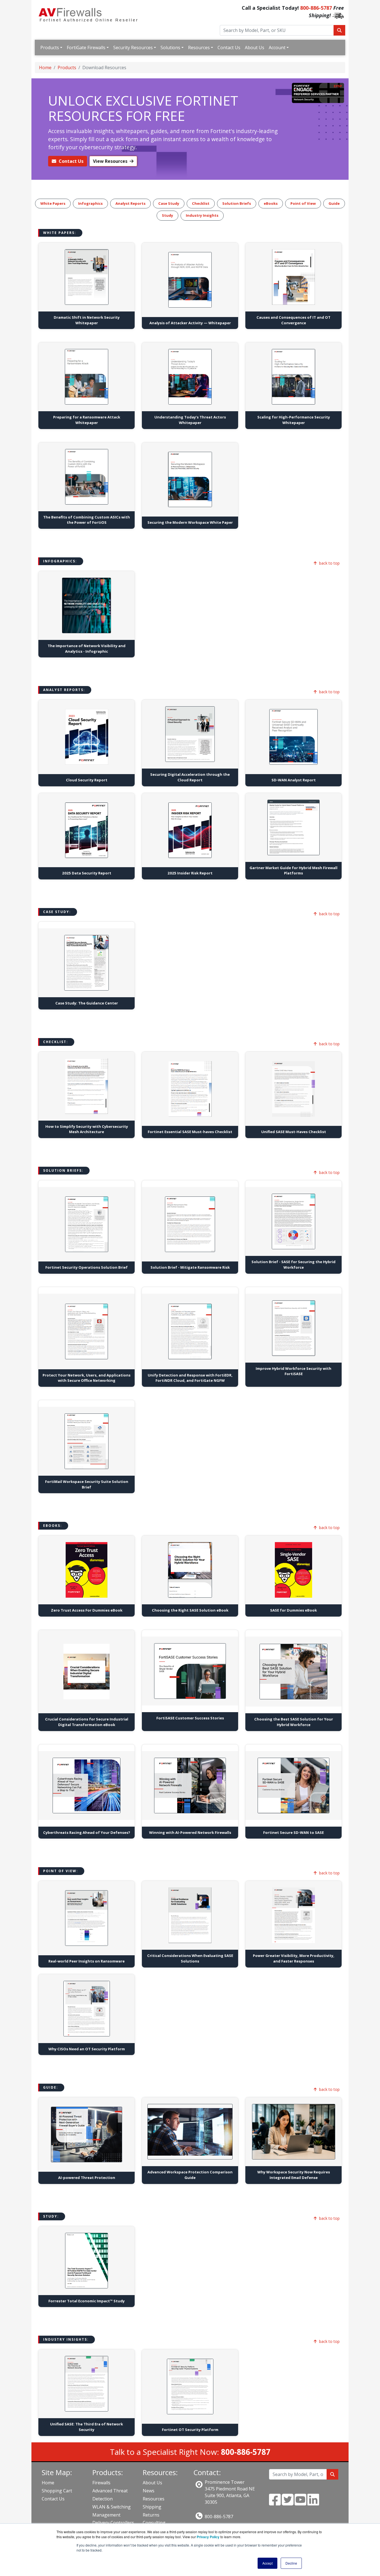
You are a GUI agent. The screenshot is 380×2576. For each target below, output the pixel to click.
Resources (199, 48)
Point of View (303, 203)
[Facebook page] (275, 2503)
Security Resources (133, 48)
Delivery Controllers (113, 2523)
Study (167, 215)
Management (106, 2515)
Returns (151, 2515)
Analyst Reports (130, 203)
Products (50, 48)
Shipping (152, 2507)
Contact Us (229, 48)
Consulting (154, 2523)
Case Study (169, 203)
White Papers (53, 203)
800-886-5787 (316, 8)
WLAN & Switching (112, 2507)
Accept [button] (267, 2563)
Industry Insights (202, 215)
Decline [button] (291, 2563)
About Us (255, 48)
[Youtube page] (300, 2503)
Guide (334, 203)
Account (277, 48)
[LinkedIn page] (313, 2503)
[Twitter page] (288, 2503)
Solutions (170, 48)
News (149, 2491)
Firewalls (101, 2483)
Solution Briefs (237, 203)
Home (45, 68)
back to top (329, 563)
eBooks (271, 203)
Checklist (201, 203)
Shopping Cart (57, 2491)
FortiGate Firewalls (86, 48)
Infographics (90, 203)
